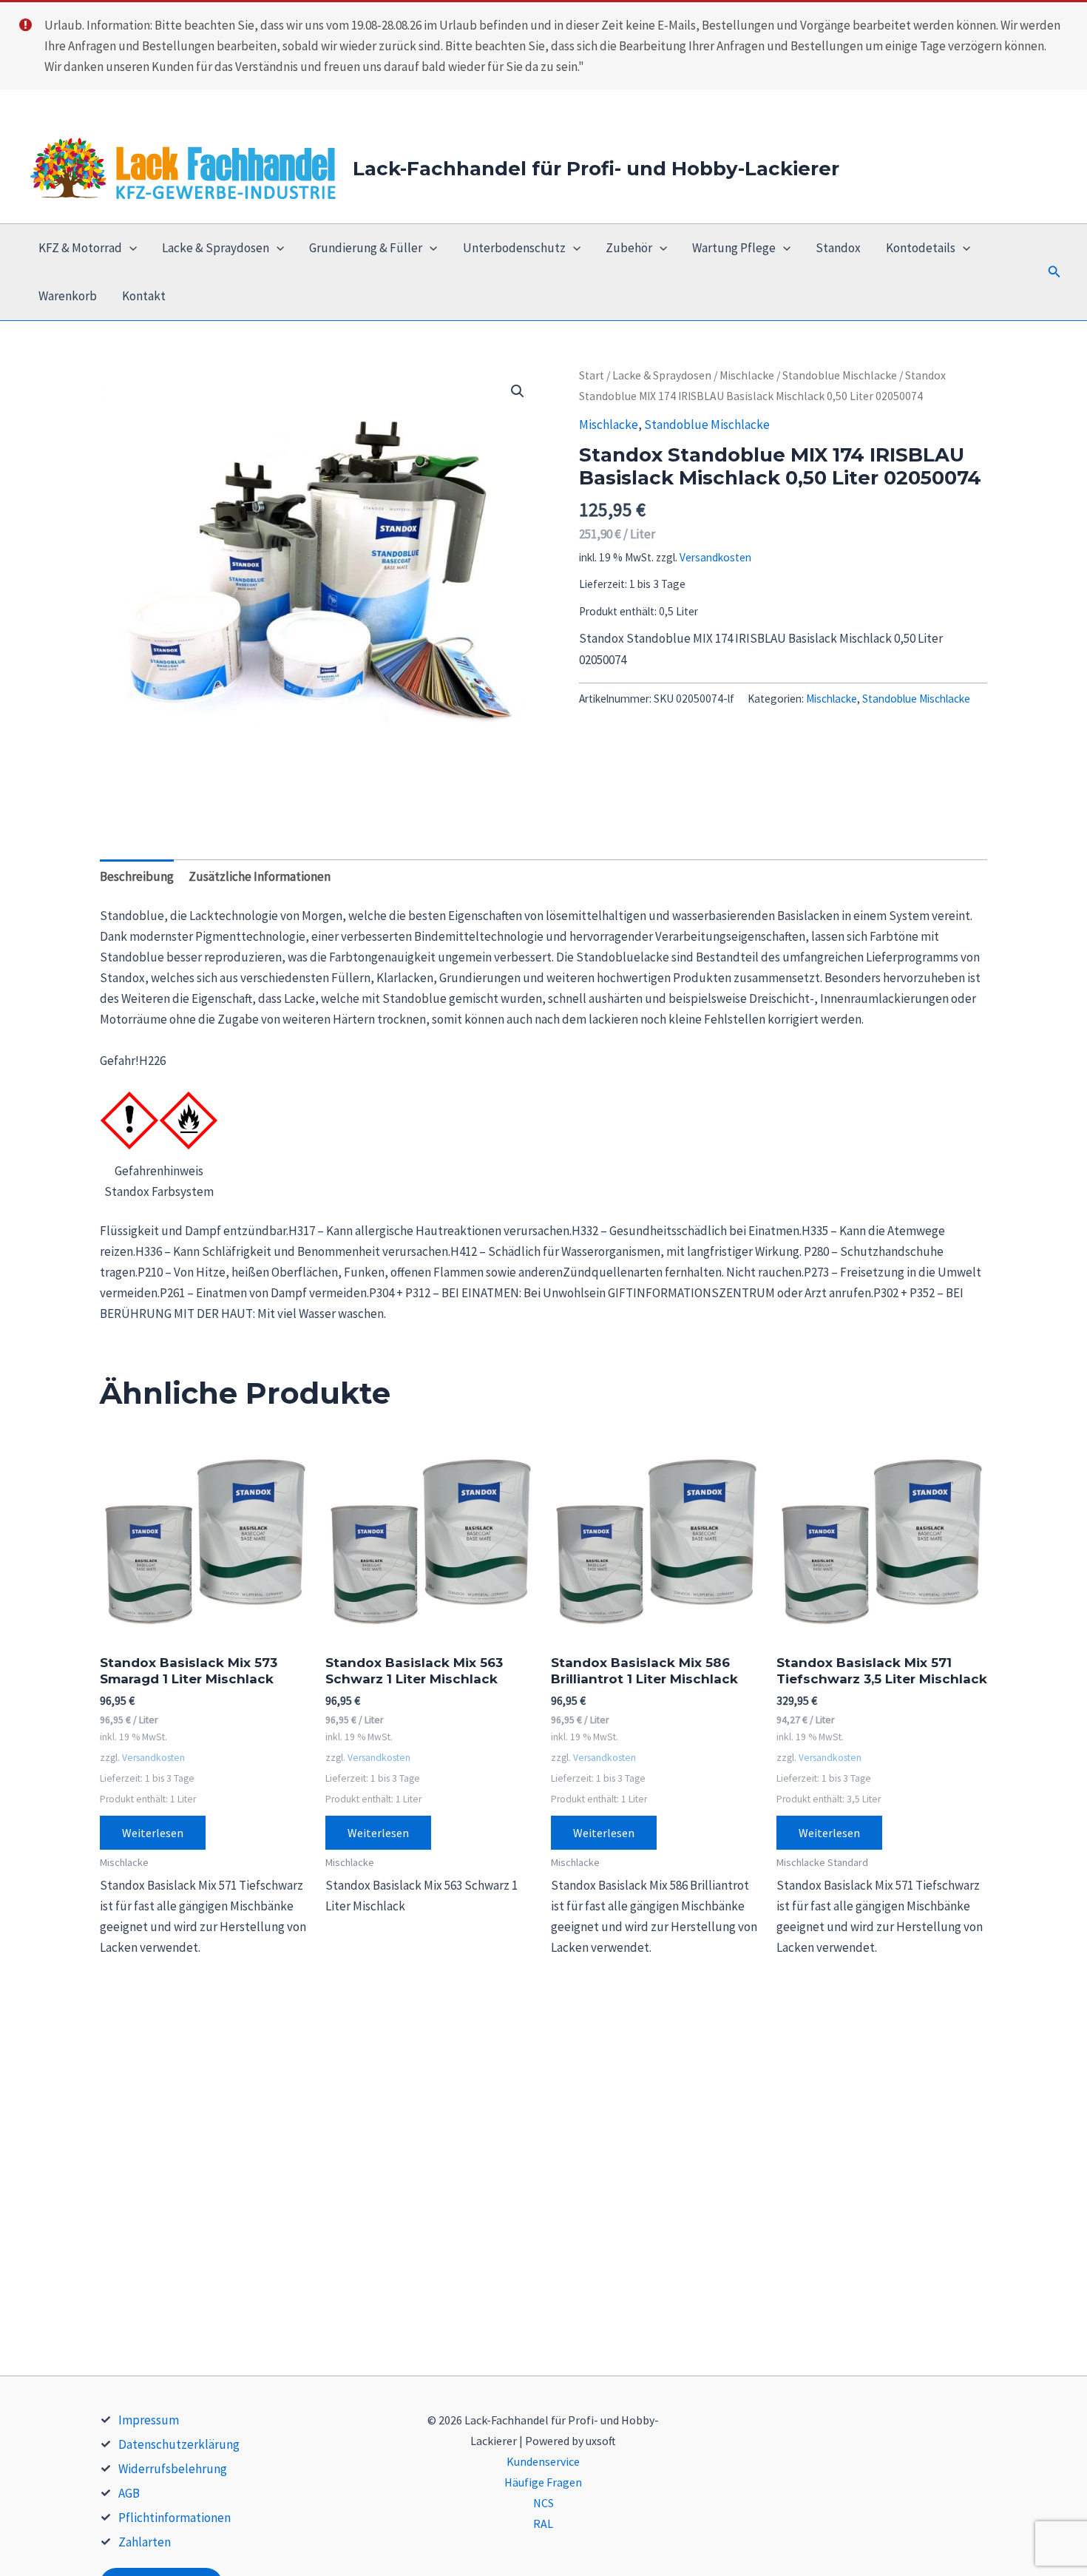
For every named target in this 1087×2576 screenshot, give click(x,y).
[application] (129, 248)
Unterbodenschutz (514, 248)
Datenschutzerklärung (179, 2444)
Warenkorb (68, 296)
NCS (543, 2503)
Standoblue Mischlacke (840, 375)
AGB (129, 2493)
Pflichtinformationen (175, 2518)
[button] (1054, 272)
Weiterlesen (153, 1833)
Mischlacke (747, 375)
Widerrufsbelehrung (173, 2469)
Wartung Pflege (734, 248)
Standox (838, 248)
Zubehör (629, 248)
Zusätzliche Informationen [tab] (260, 876)
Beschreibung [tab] (137, 876)
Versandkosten (715, 557)
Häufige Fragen (543, 2482)
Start (592, 375)
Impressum (149, 2420)
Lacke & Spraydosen (216, 248)
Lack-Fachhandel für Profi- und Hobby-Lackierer (596, 169)
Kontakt (144, 296)
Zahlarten (145, 2542)
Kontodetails (921, 248)
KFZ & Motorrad (80, 248)
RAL (543, 2523)
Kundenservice (543, 2461)
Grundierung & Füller (366, 248)
